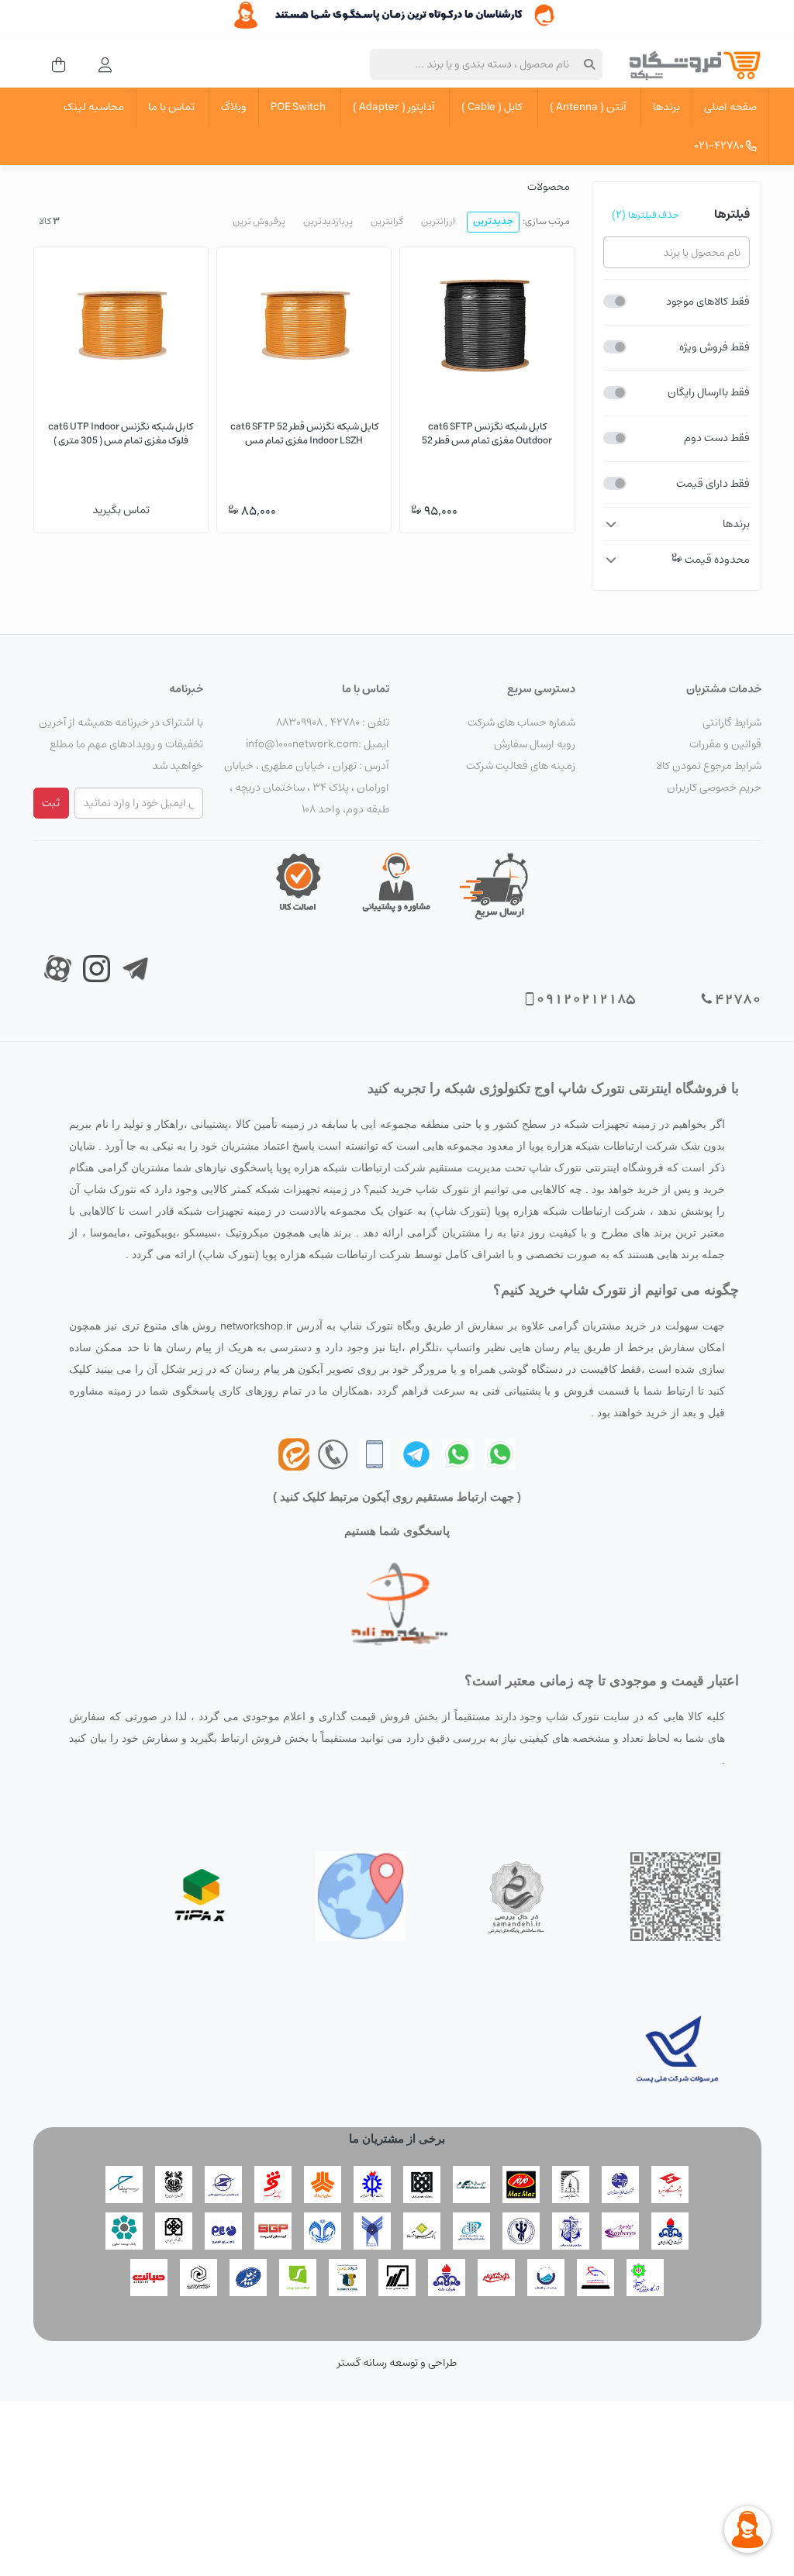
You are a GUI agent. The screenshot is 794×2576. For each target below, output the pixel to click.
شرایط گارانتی (732, 722)
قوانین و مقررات (725, 744)
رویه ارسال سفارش (535, 744)
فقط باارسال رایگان (709, 392)
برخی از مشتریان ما (397, 2138)
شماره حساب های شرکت (521, 722)
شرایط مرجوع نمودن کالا (709, 766)
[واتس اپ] (500, 1453)
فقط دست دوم (717, 438)
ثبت (51, 803)
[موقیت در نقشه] (361, 1896)
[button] (677, 524)
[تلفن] (375, 1453)
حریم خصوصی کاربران (714, 788)
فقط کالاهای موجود (708, 302)
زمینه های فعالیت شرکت (521, 766)
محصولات (549, 187)
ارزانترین (438, 221)
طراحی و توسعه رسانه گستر (397, 2363)
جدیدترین (493, 221)
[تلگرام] (416, 1453)
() (646, 215)
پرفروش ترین (259, 221)
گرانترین (387, 221)
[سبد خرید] (54, 64)
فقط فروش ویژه (715, 347)
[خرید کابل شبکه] (397, 15)
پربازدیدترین (328, 221)
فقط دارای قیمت (713, 484)
